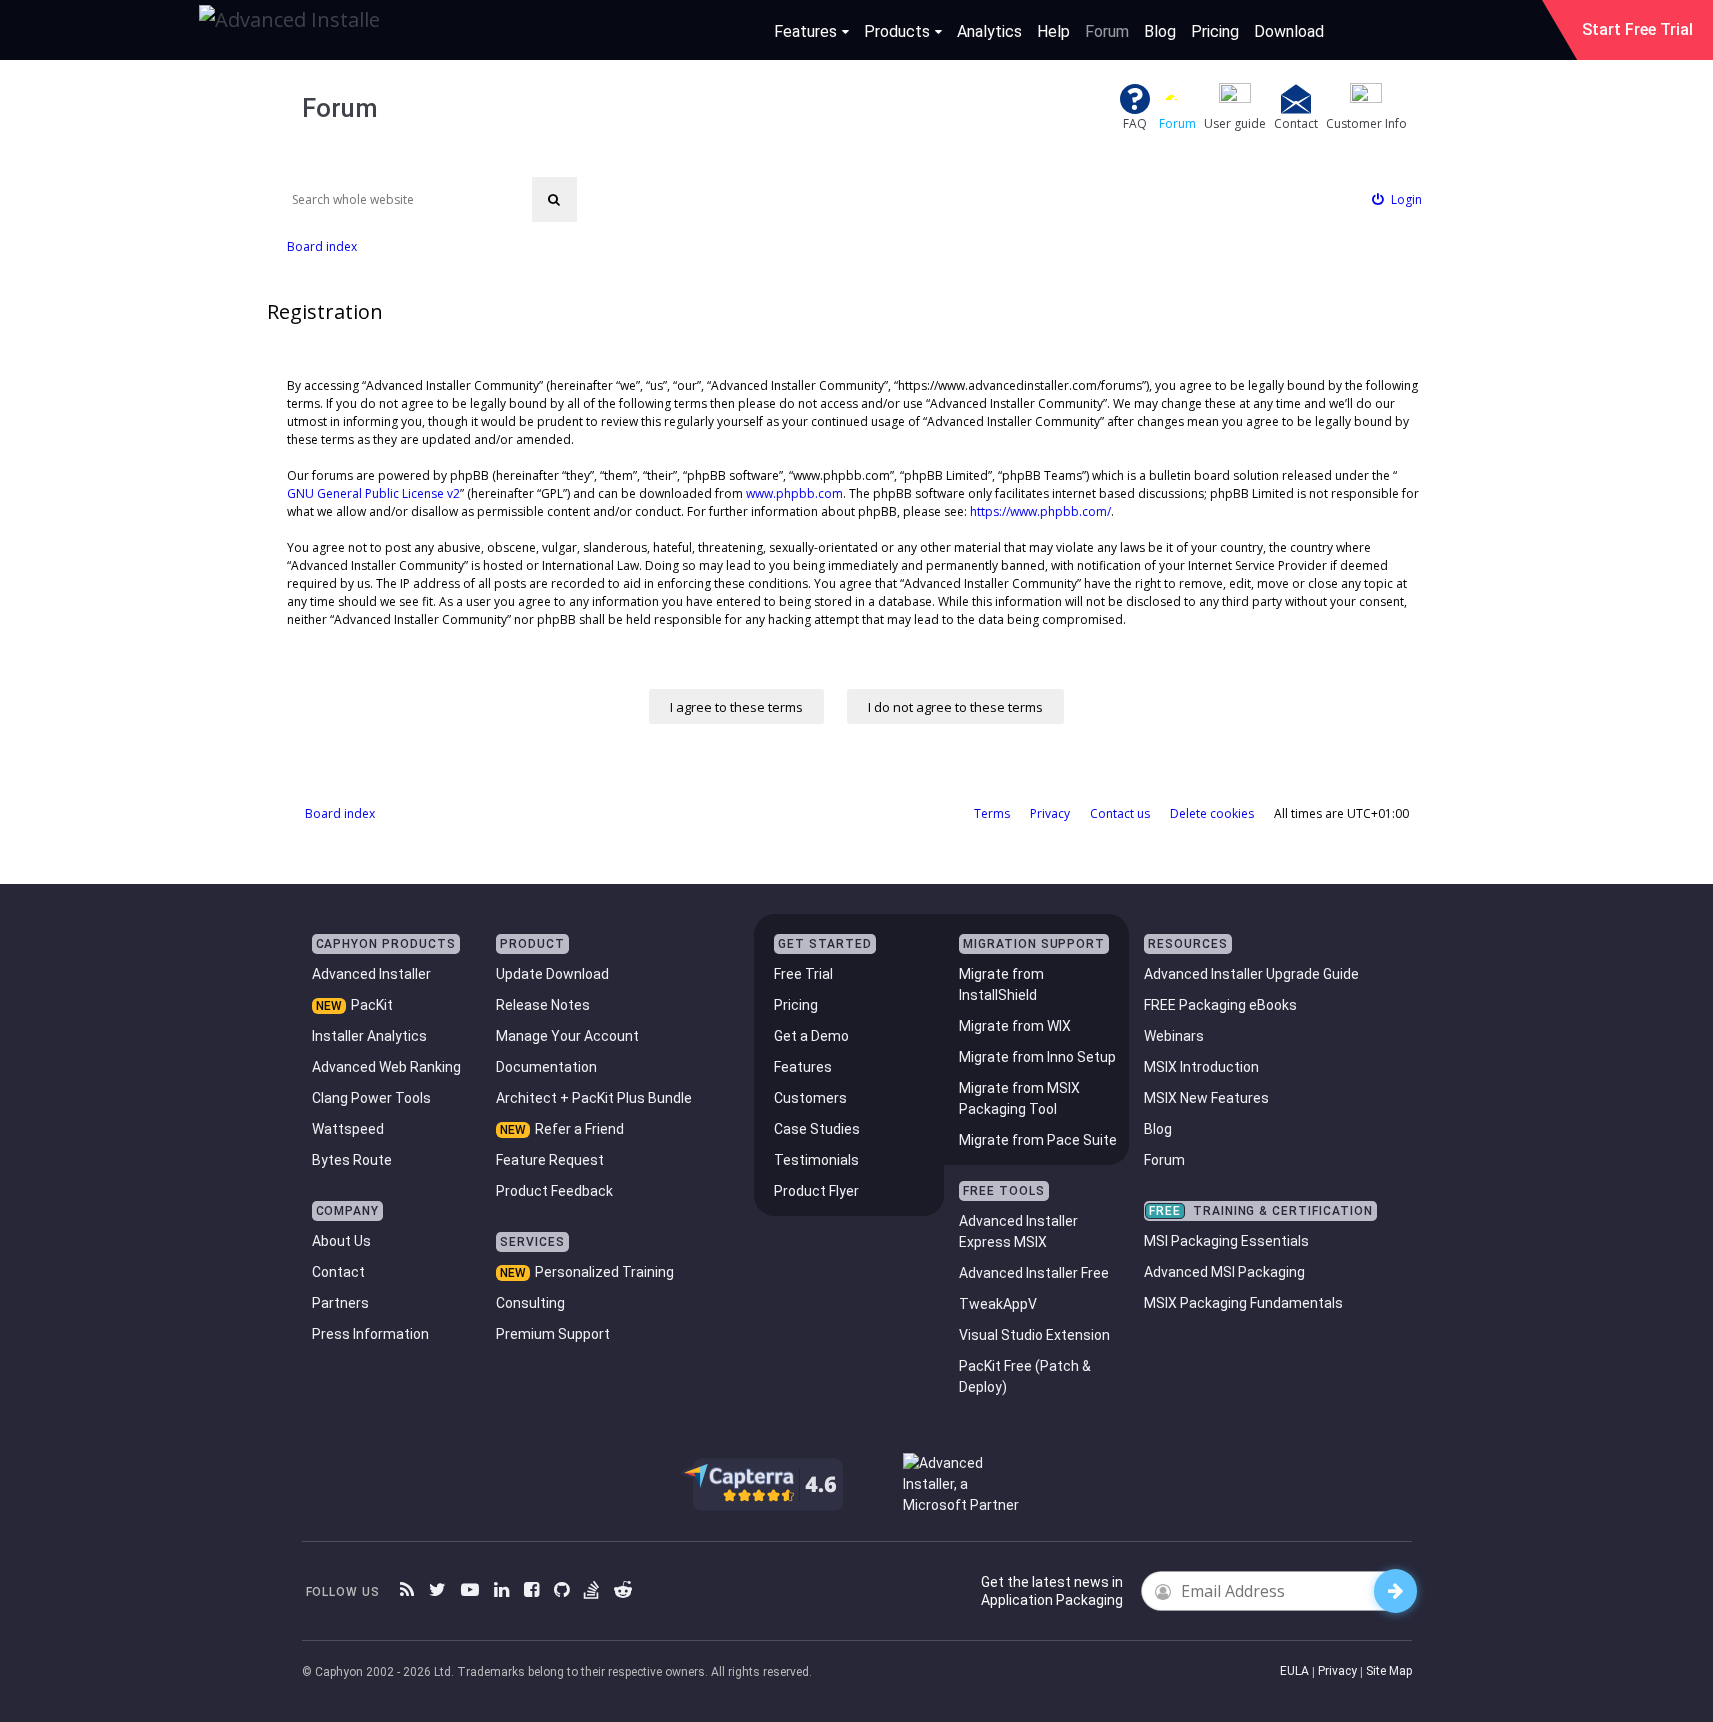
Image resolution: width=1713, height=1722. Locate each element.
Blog (1160, 31)
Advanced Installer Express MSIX (1018, 1231)
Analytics (989, 31)
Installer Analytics (369, 1036)
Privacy (1337, 1671)
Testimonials (816, 1160)
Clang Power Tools (371, 1098)
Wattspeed (348, 1129)
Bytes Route (352, 1160)
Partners (340, 1303)
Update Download (552, 974)
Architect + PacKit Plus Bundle (594, 1098)
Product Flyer (816, 1191)
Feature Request (550, 1160)
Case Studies (817, 1129)
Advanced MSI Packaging (1224, 1272)
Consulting (530, 1303)
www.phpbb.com (794, 493)
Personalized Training (604, 1272)
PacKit (372, 1005)
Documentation (546, 1067)
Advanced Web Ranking (386, 1067)
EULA (1294, 1671)
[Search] (554, 199)
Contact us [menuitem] (1120, 813)
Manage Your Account (567, 1036)
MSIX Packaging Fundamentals (1243, 1303)
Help (1053, 31)
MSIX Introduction (1201, 1067)
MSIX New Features (1206, 1098)
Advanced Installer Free (1034, 1273)
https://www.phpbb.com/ (1040, 511)
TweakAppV (998, 1304)
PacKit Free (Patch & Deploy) (1025, 1376)
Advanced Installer (371, 974)
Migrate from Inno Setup (1037, 1057)
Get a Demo (811, 1036)
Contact (338, 1272)
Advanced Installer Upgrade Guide (1251, 974)
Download (1289, 31)
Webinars (1174, 1036)
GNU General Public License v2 (373, 493)
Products (897, 31)
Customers (810, 1098)
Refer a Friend (579, 1129)
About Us (341, 1241)
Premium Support (553, 1334)
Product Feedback (554, 1191)
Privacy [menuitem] (1050, 813)
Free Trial (803, 974)
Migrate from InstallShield (1001, 984)
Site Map (1389, 1671)
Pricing (1215, 31)
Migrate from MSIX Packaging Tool (1019, 1098)
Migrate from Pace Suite (1038, 1140)
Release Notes (543, 1005)
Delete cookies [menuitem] (1212, 813)
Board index (340, 813)
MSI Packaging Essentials (1226, 1241)
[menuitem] (1397, 199)
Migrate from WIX (1015, 1026)
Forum (1107, 31)
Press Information (370, 1334)
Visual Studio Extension (1034, 1335)
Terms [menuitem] (992, 813)
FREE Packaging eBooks (1220, 1005)
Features (805, 31)
